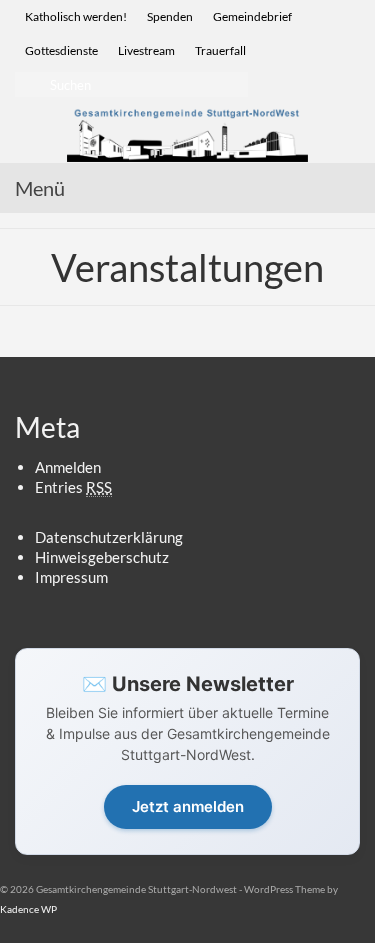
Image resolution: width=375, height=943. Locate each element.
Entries (73, 487)
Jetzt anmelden (188, 806)
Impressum (71, 577)
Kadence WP (28, 909)
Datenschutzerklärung (109, 537)
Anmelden (68, 467)
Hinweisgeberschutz (102, 557)
